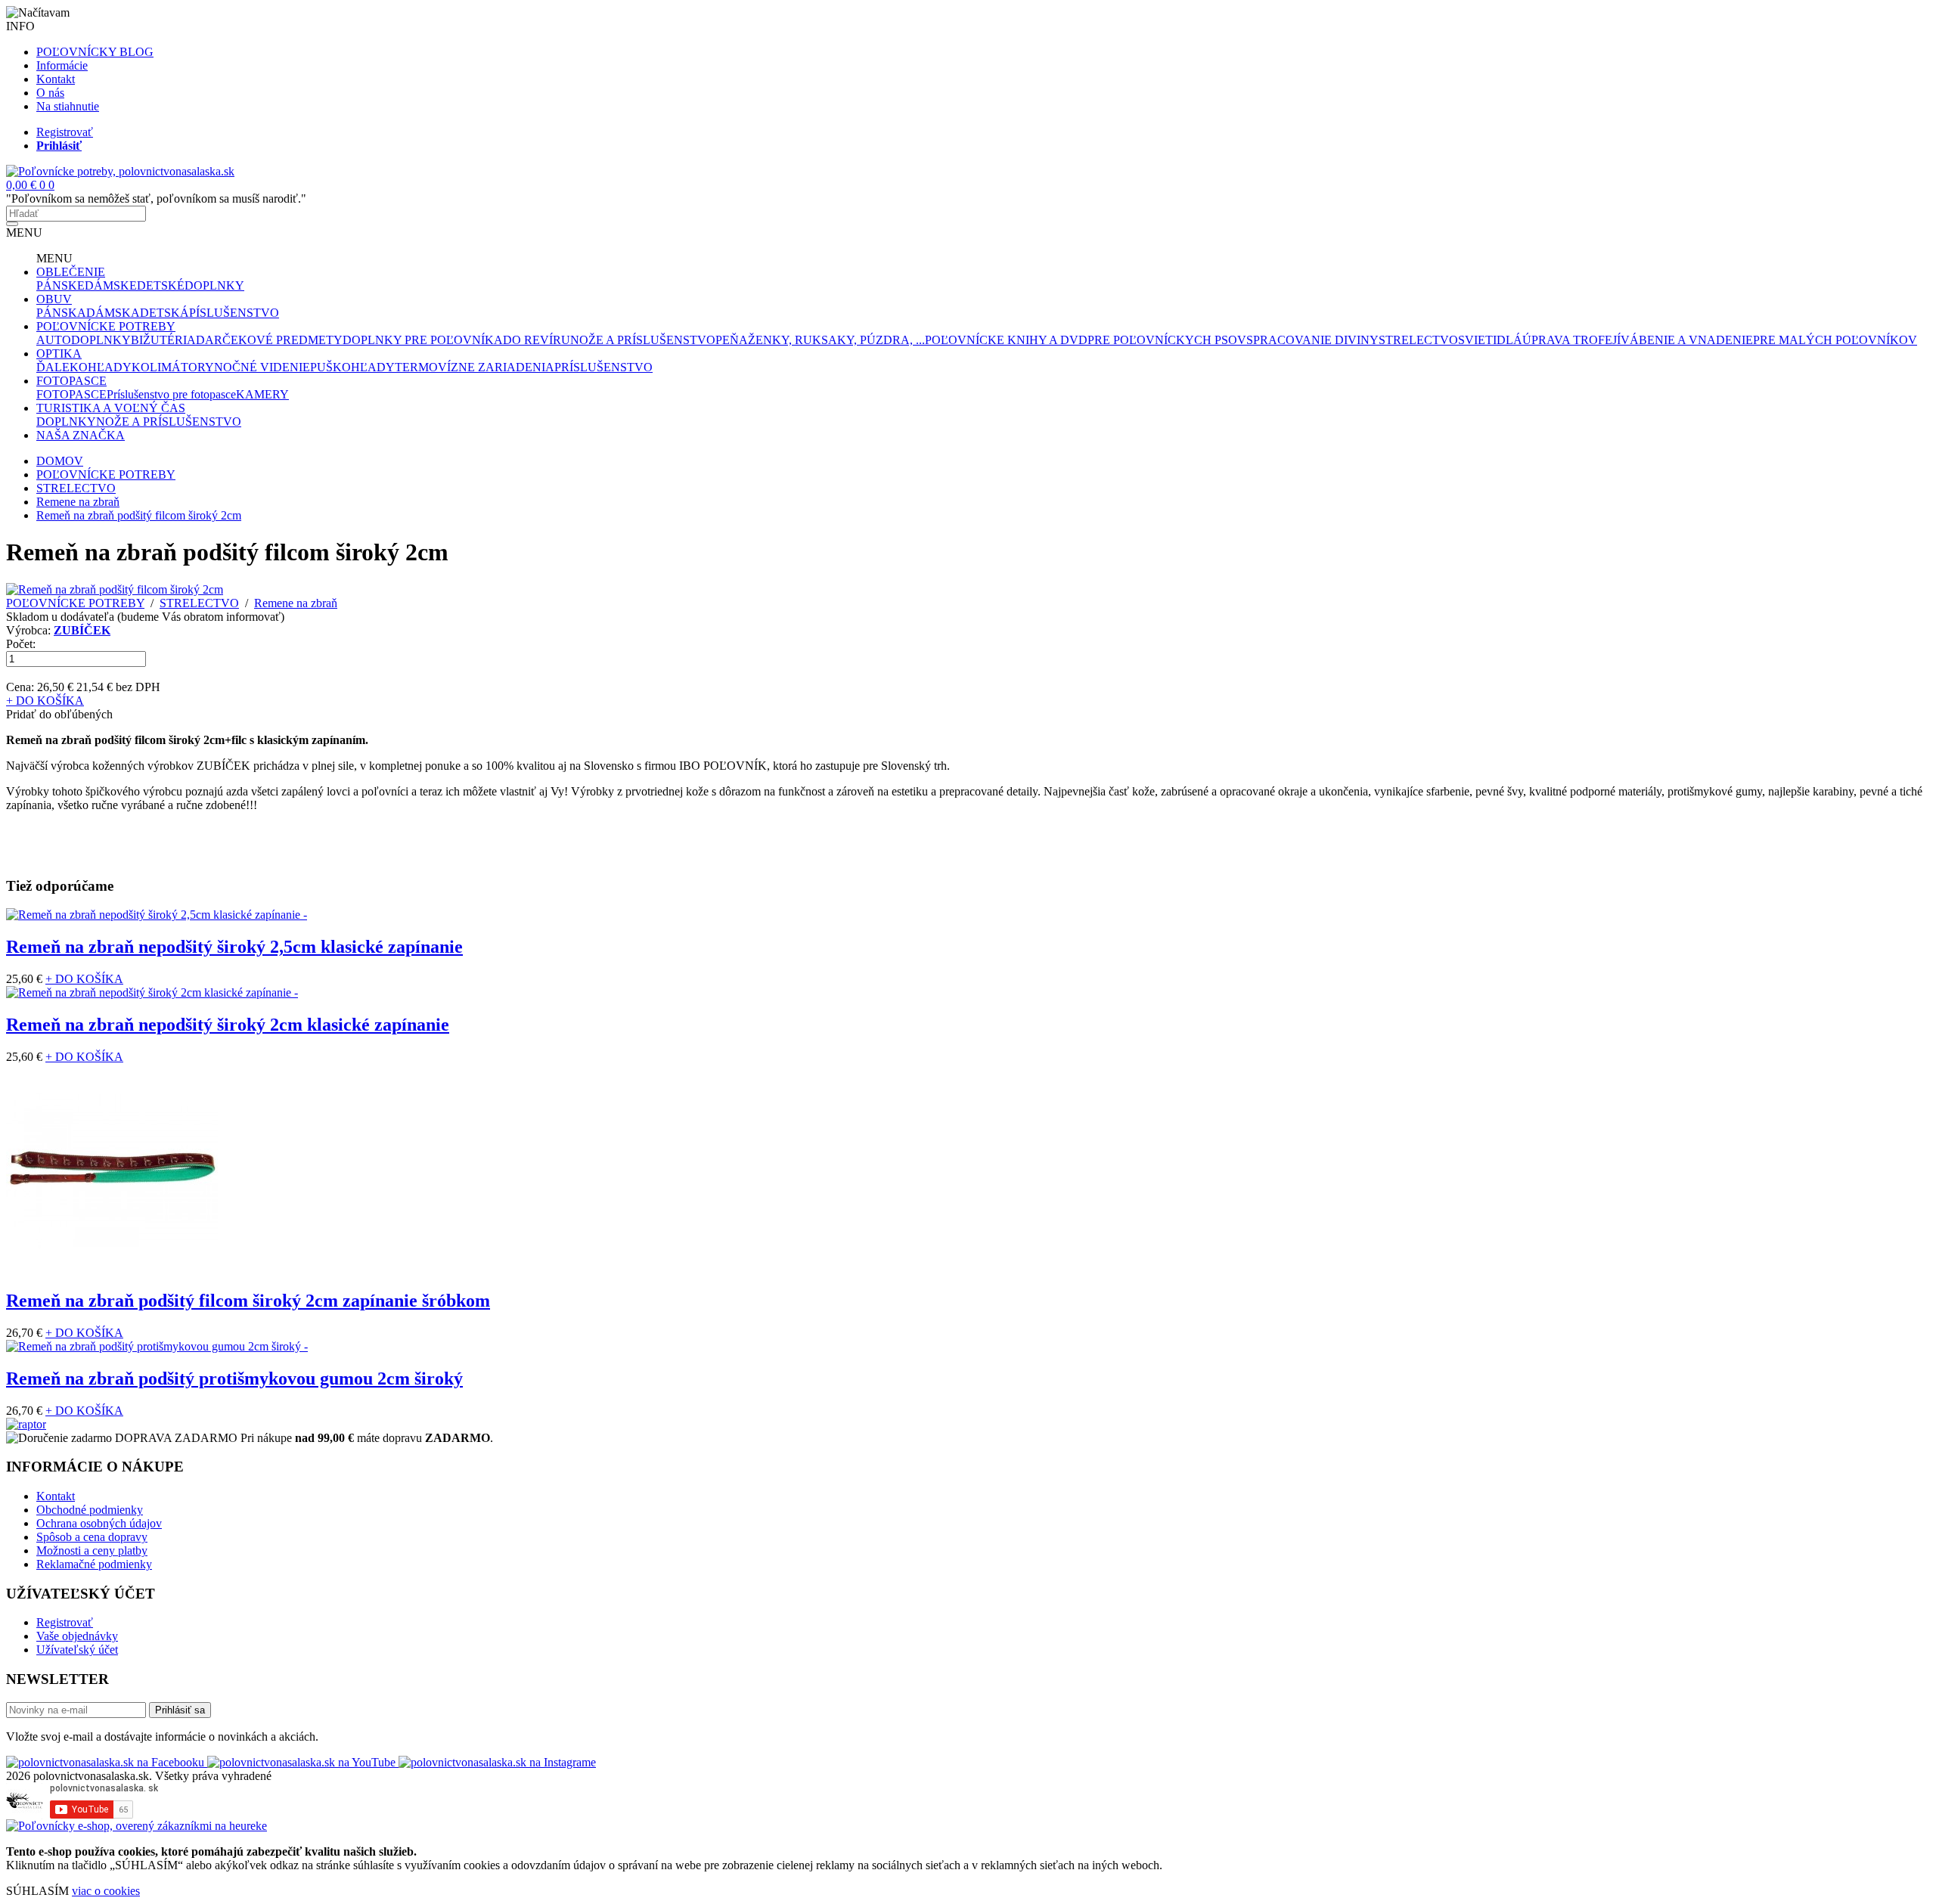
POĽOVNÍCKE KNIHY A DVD (1006, 340)
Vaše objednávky (77, 1636)
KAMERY (262, 394)
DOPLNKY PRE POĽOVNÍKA (423, 340)
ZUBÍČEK (82, 630)
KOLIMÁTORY (173, 367)
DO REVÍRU (537, 340)
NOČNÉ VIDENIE (262, 367)
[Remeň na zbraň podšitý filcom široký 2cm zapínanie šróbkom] (112, 1271)
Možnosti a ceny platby (92, 1550)
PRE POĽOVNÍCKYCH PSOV (1167, 340)
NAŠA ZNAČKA (81, 435)
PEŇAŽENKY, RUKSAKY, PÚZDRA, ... (820, 340)
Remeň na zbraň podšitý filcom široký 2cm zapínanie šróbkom (248, 1301)
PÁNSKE (60, 285)
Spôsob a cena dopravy (92, 1537)
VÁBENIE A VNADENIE (1687, 340)
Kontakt (56, 79)
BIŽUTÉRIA (163, 340)
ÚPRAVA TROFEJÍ (1571, 340)
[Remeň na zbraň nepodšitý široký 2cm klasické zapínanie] (152, 992)
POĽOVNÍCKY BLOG (95, 52)
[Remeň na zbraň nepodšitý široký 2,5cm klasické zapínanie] (157, 915)
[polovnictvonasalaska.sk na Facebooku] (107, 1762)
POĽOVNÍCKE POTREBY (106, 326)
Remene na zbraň (78, 502)
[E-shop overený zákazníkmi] (137, 1826)
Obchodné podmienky (90, 1510)
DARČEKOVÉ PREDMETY (269, 340)
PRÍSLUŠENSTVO (603, 367)
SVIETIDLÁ (1490, 340)
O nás (50, 93)
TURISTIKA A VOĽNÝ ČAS (111, 408)
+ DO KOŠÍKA (45, 701)
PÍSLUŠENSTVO (234, 313)
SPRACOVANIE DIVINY (1312, 340)
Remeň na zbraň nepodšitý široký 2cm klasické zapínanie (228, 1025)
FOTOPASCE (71, 381)
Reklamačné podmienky (94, 1564)
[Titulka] (120, 171)
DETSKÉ (161, 285)
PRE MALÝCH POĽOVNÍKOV (1835, 340)
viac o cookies (106, 1891)
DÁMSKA (113, 313)
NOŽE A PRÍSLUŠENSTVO (643, 340)
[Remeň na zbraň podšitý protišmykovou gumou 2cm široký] (157, 1346)
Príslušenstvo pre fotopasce (171, 394)
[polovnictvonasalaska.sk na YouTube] (303, 1762)
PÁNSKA (61, 313)
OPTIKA (59, 354)
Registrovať (65, 132)
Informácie (62, 65)
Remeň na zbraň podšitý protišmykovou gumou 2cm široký (234, 1378)
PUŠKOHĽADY (352, 367)
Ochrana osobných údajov (99, 1523)
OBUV (54, 299)
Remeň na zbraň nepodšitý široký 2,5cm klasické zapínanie (234, 947)
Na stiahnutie (68, 106)
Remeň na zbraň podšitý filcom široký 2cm (139, 515)
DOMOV (60, 461)
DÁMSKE (111, 285)
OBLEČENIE (71, 272)
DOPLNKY (214, 285)
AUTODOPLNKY (84, 340)
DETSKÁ (164, 313)
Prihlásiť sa (180, 1710)
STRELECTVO (1418, 340)
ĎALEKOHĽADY (84, 367)
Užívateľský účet (77, 1650)
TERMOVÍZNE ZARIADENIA (475, 367)
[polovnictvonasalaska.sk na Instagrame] (497, 1762)
